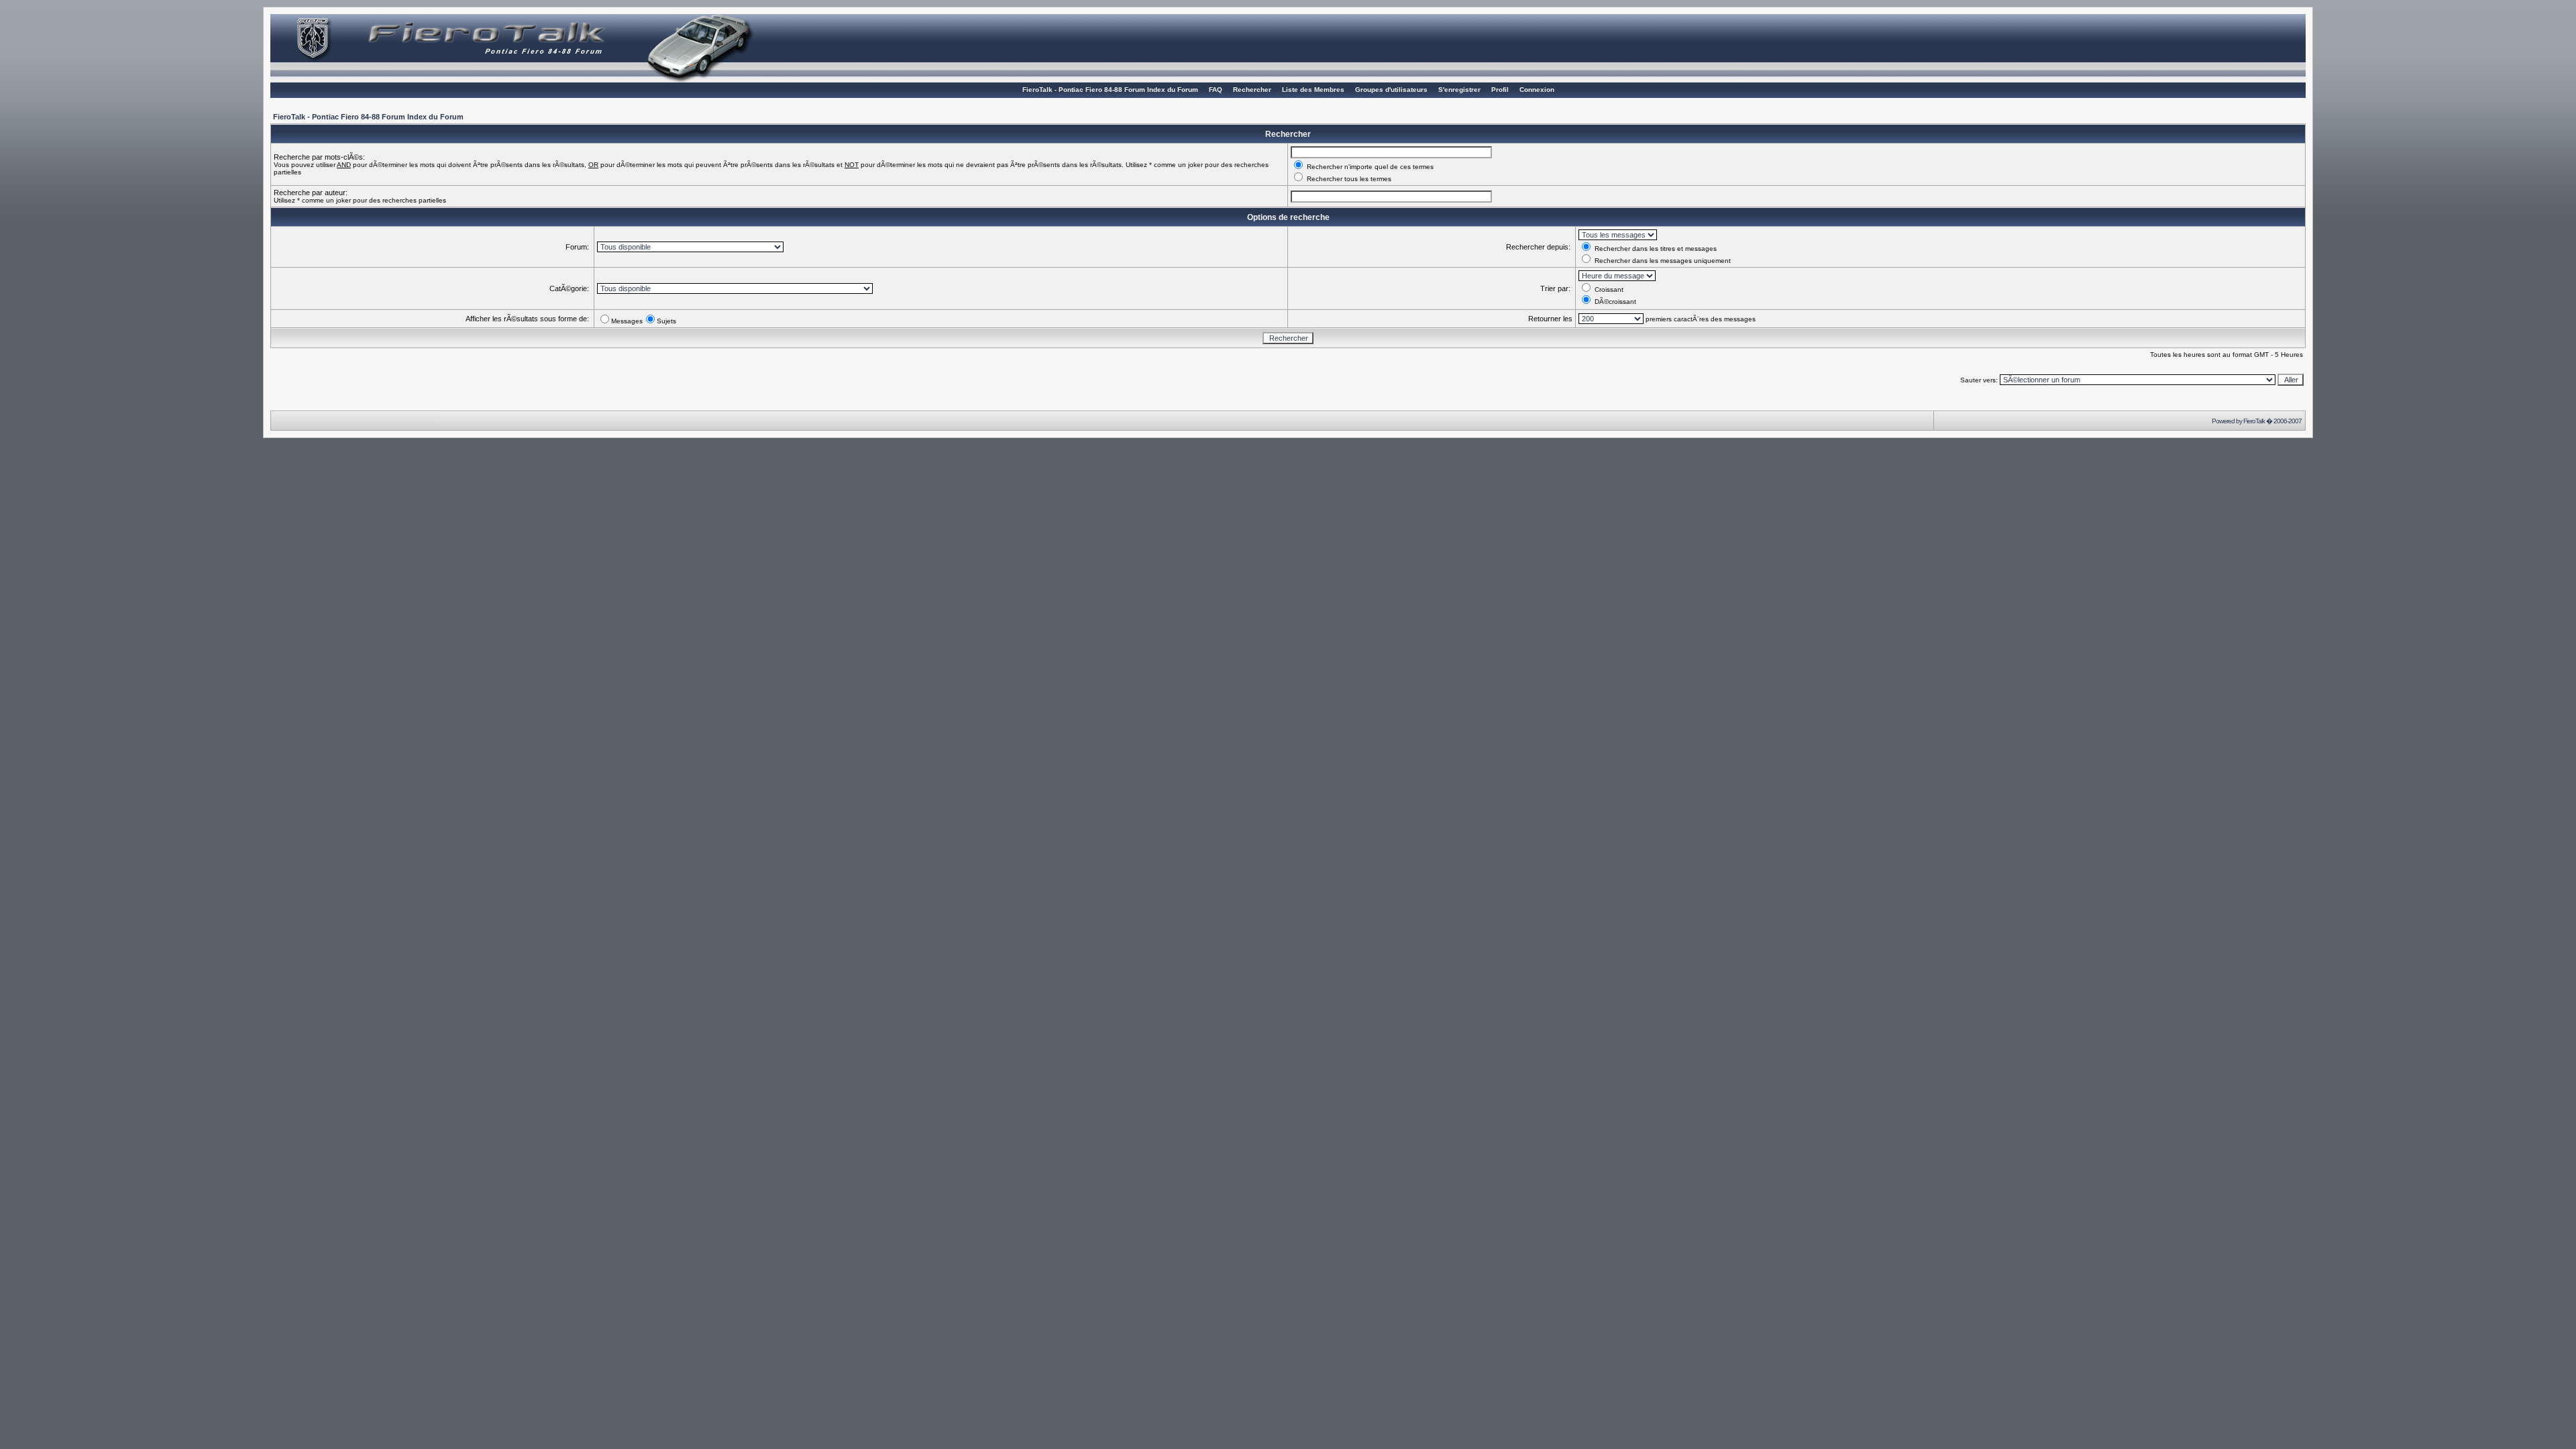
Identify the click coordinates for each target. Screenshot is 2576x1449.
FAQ (1216, 90)
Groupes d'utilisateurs (1391, 90)
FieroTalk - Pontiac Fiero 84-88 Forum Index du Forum (1110, 90)
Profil (1500, 90)
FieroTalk (2254, 421)
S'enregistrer (1459, 90)
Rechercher (1252, 90)
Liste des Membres (1313, 90)
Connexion (1537, 90)
